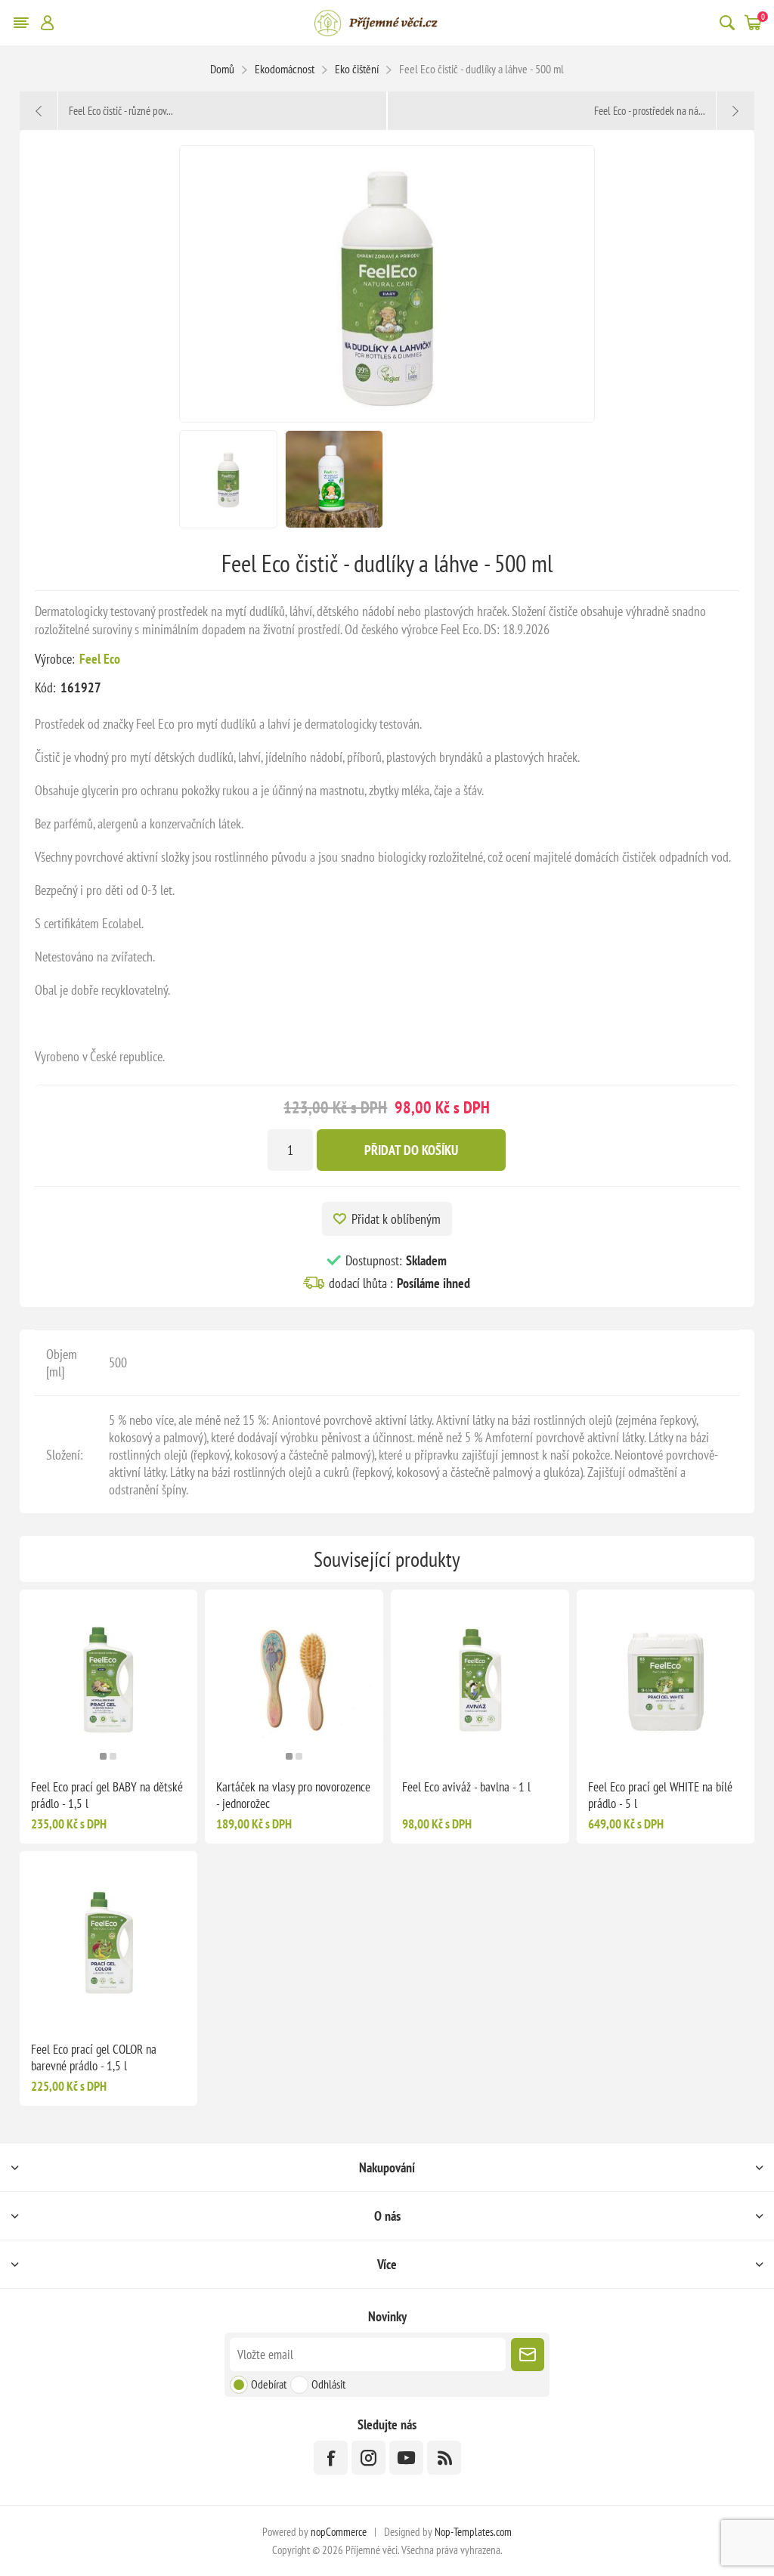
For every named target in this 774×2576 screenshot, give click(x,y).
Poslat (528, 2355)
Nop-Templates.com (473, 2532)
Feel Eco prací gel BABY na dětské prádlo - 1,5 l (107, 1795)
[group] (109, 1679)
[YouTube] (406, 2458)
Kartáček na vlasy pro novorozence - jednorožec (293, 1795)
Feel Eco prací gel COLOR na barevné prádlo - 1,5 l (94, 2057)
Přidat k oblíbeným (396, 1219)
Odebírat (269, 2384)
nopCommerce (339, 2532)
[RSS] (444, 2458)
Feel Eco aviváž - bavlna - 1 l (466, 1787)
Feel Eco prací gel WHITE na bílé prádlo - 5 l (660, 1795)
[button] (103, 1756)
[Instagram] (368, 2458)
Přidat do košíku (411, 1150)
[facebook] (331, 2458)
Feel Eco (100, 659)
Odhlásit (328, 2384)
